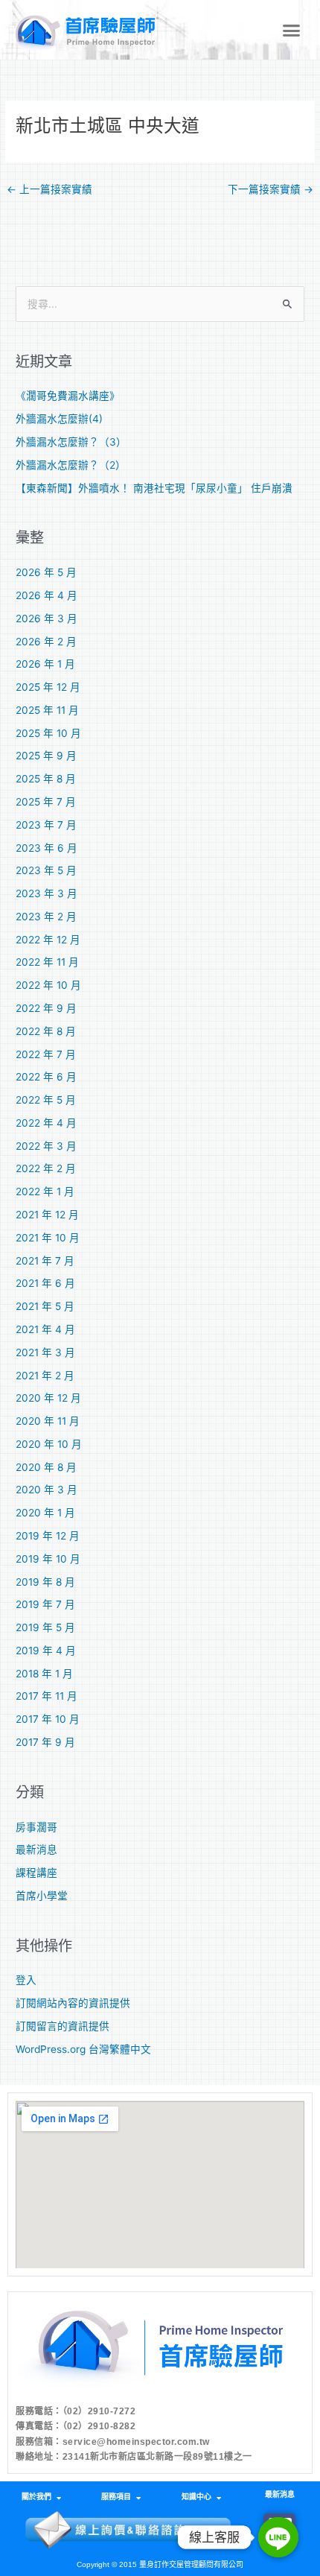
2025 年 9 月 (46, 756)
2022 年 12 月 (48, 940)
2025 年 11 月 (47, 710)
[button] (292, 30)
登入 (26, 1980)
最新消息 (36, 1849)
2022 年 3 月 (46, 1146)
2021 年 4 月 (45, 1329)
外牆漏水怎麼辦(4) (59, 419)
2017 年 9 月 (45, 1742)
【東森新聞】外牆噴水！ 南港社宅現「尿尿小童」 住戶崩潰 (154, 488)
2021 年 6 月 (45, 1283)
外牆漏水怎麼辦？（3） (71, 442)
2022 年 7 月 (46, 1054)
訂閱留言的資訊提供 (63, 2026)
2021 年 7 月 (45, 1261)
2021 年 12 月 (47, 1215)
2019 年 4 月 (46, 1651)
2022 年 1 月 (45, 1192)
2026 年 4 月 (47, 595)
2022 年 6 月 (46, 1077)
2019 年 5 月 (45, 1627)
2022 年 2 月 (46, 1168)
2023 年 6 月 (47, 848)
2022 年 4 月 (46, 1123)
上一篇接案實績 (49, 189)
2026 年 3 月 (47, 618)
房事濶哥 (36, 1827)
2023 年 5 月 (46, 870)
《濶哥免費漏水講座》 (68, 396)
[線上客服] (278, 2537)
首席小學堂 (42, 1896)
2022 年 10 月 (48, 985)
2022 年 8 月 (46, 1031)
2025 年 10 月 (48, 733)
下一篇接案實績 (271, 189)
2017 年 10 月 (48, 1719)
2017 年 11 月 (47, 1696)
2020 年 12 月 (48, 1398)
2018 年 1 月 (44, 1674)
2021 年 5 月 (45, 1306)
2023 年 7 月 (46, 825)
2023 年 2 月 (46, 917)
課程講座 (36, 1873)
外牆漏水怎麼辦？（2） (71, 465)
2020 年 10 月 (49, 1444)
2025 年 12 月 (48, 687)
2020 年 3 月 (47, 1490)
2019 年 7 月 (45, 1604)
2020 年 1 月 (45, 1513)
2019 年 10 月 (48, 1559)
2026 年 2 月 (46, 642)
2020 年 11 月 (48, 1421)
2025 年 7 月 (46, 802)
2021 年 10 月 (48, 1238)
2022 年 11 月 (47, 962)
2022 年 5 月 (46, 1100)
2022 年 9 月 (46, 1008)
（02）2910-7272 (99, 2411)
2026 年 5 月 (46, 572)
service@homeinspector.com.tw (136, 2442)
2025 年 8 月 (46, 779)
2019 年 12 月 (48, 1536)
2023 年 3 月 (47, 893)
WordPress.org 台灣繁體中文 (83, 2049)
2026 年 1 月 (45, 664)
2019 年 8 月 (45, 1582)
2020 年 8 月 (46, 1467)
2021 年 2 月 (45, 1376)
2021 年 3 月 (45, 1352)
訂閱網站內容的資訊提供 (73, 2003)
